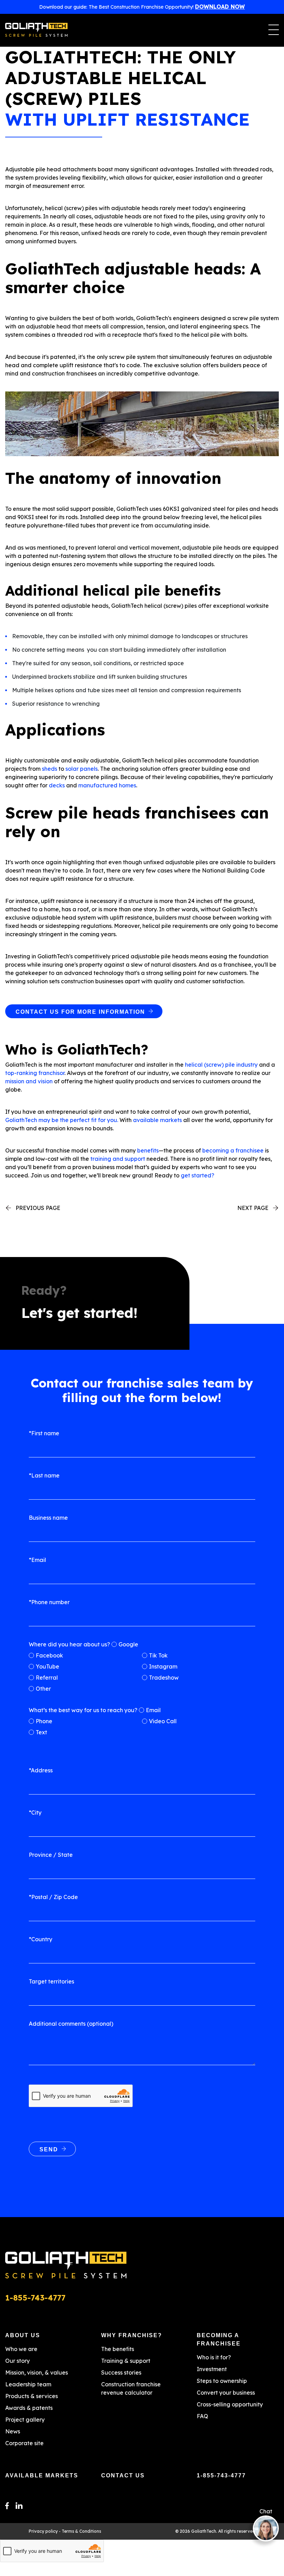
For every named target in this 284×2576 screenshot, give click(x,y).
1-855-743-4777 (221, 2475)
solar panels (82, 769)
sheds (50, 769)
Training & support (126, 2361)
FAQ (202, 2416)
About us (23, 2335)
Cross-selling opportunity (230, 2404)
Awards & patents (29, 2408)
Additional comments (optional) (71, 2024)
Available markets (42, 2475)
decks (57, 785)
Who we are (21, 2349)
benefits (147, 1150)
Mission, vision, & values (37, 2372)
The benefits (118, 2349)
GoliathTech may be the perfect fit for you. (62, 1120)
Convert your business (226, 2393)
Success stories (121, 2372)
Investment (212, 2369)
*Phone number (49, 1602)
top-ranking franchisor (35, 1073)
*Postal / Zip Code (53, 1897)
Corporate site (24, 2443)
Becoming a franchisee (219, 2339)
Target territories (51, 1981)
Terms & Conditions (81, 2531)
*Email (37, 1560)
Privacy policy (43, 2531)
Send (49, 2149)
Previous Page (38, 1208)
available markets (157, 1120)
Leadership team (28, 2384)
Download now (220, 7)
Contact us (123, 2475)
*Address (41, 1770)
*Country (41, 1939)
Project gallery (25, 2420)
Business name (48, 1518)
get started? (197, 1175)
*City (35, 1813)
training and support (117, 1159)
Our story (17, 2361)
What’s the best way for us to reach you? (83, 1710)
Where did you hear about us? (69, 1644)
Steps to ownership (222, 2381)
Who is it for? (214, 2357)
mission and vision (29, 1081)
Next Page (253, 1208)
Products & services (32, 2396)
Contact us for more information (80, 1012)
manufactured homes (107, 785)
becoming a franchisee (232, 1150)
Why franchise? (132, 2335)
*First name (44, 1433)
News (13, 2431)
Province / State (51, 1855)
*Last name (44, 1475)
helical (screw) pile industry (221, 1065)
